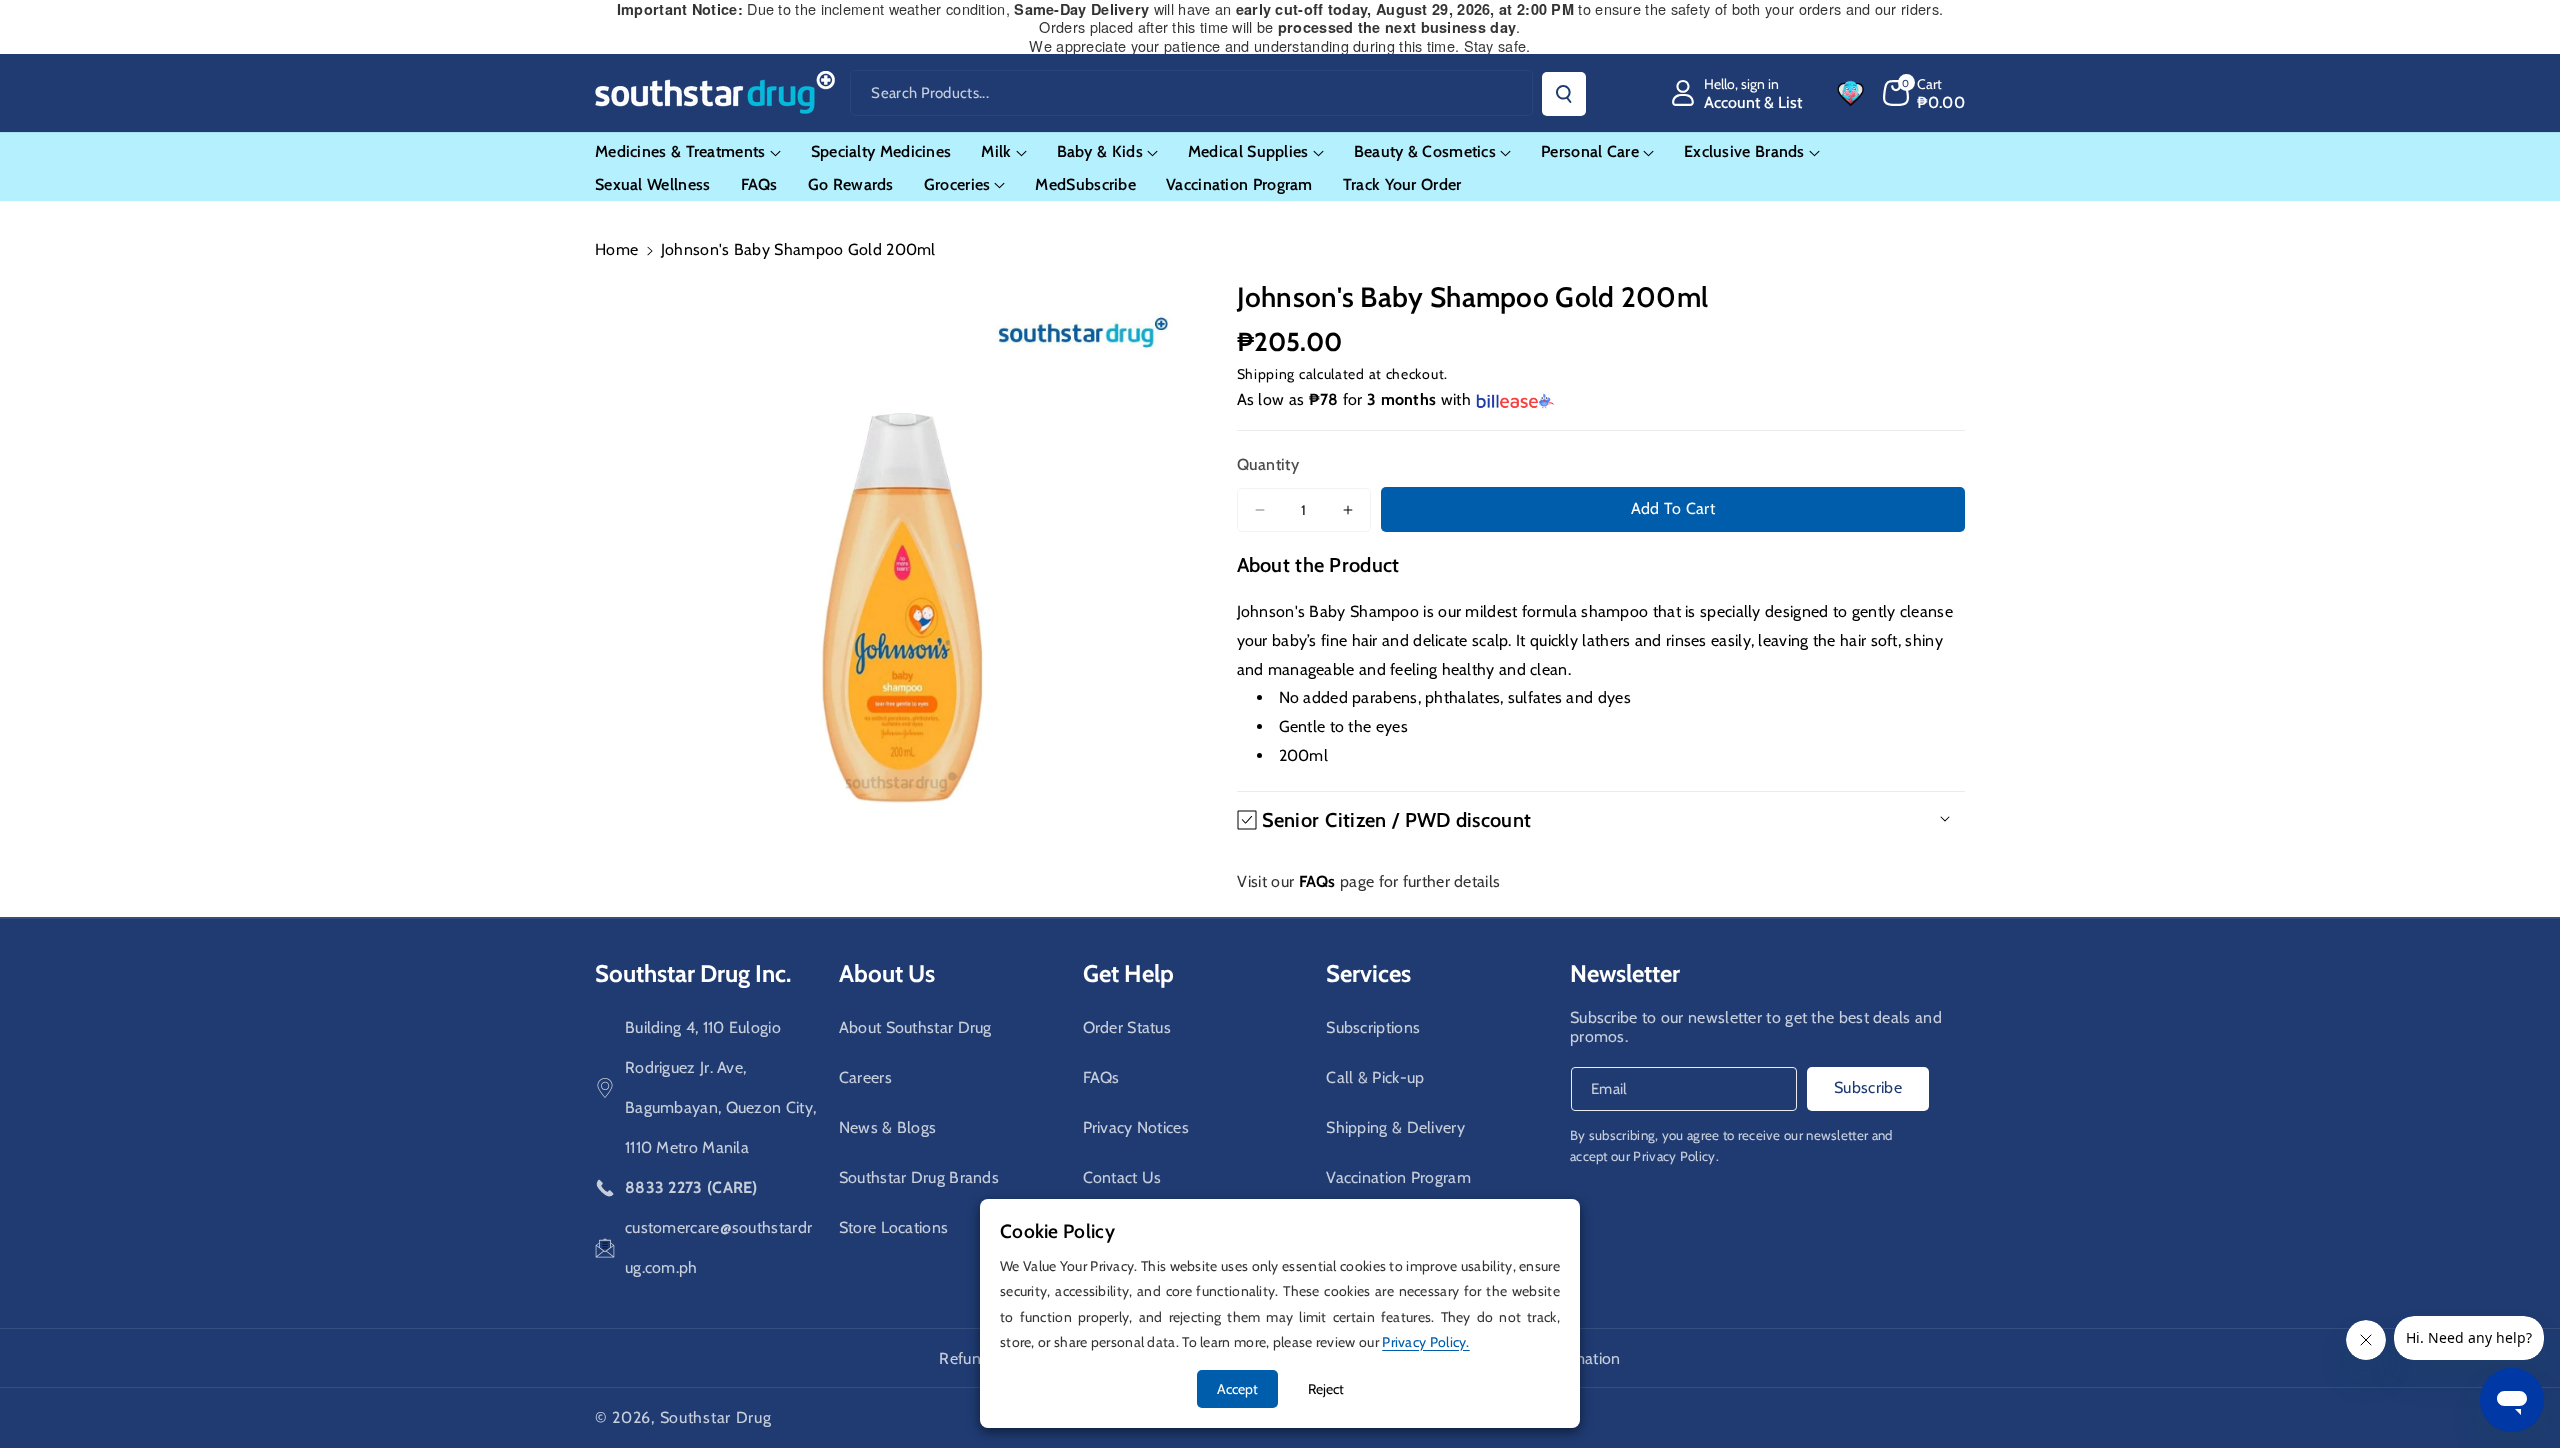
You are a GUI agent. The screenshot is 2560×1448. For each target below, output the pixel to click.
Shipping (1266, 374)
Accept (1237, 1389)
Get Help (1128, 973)
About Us (887, 973)
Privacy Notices (1136, 1127)
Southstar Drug (716, 1417)
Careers (865, 1077)
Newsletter (1625, 973)
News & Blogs (888, 1127)
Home (616, 249)
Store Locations (894, 1227)
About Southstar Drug (915, 1027)
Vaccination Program (1398, 1177)
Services (1368, 973)
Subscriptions (1373, 1027)
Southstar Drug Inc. (693, 973)
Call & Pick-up (1375, 1077)
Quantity (1268, 464)
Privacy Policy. (1676, 1156)
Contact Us (1122, 1177)
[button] (1924, 93)
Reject (1326, 1389)
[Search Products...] (1564, 94)
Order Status (1127, 1027)
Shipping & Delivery (1395, 1127)
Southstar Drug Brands (919, 1177)
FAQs (1101, 1077)
